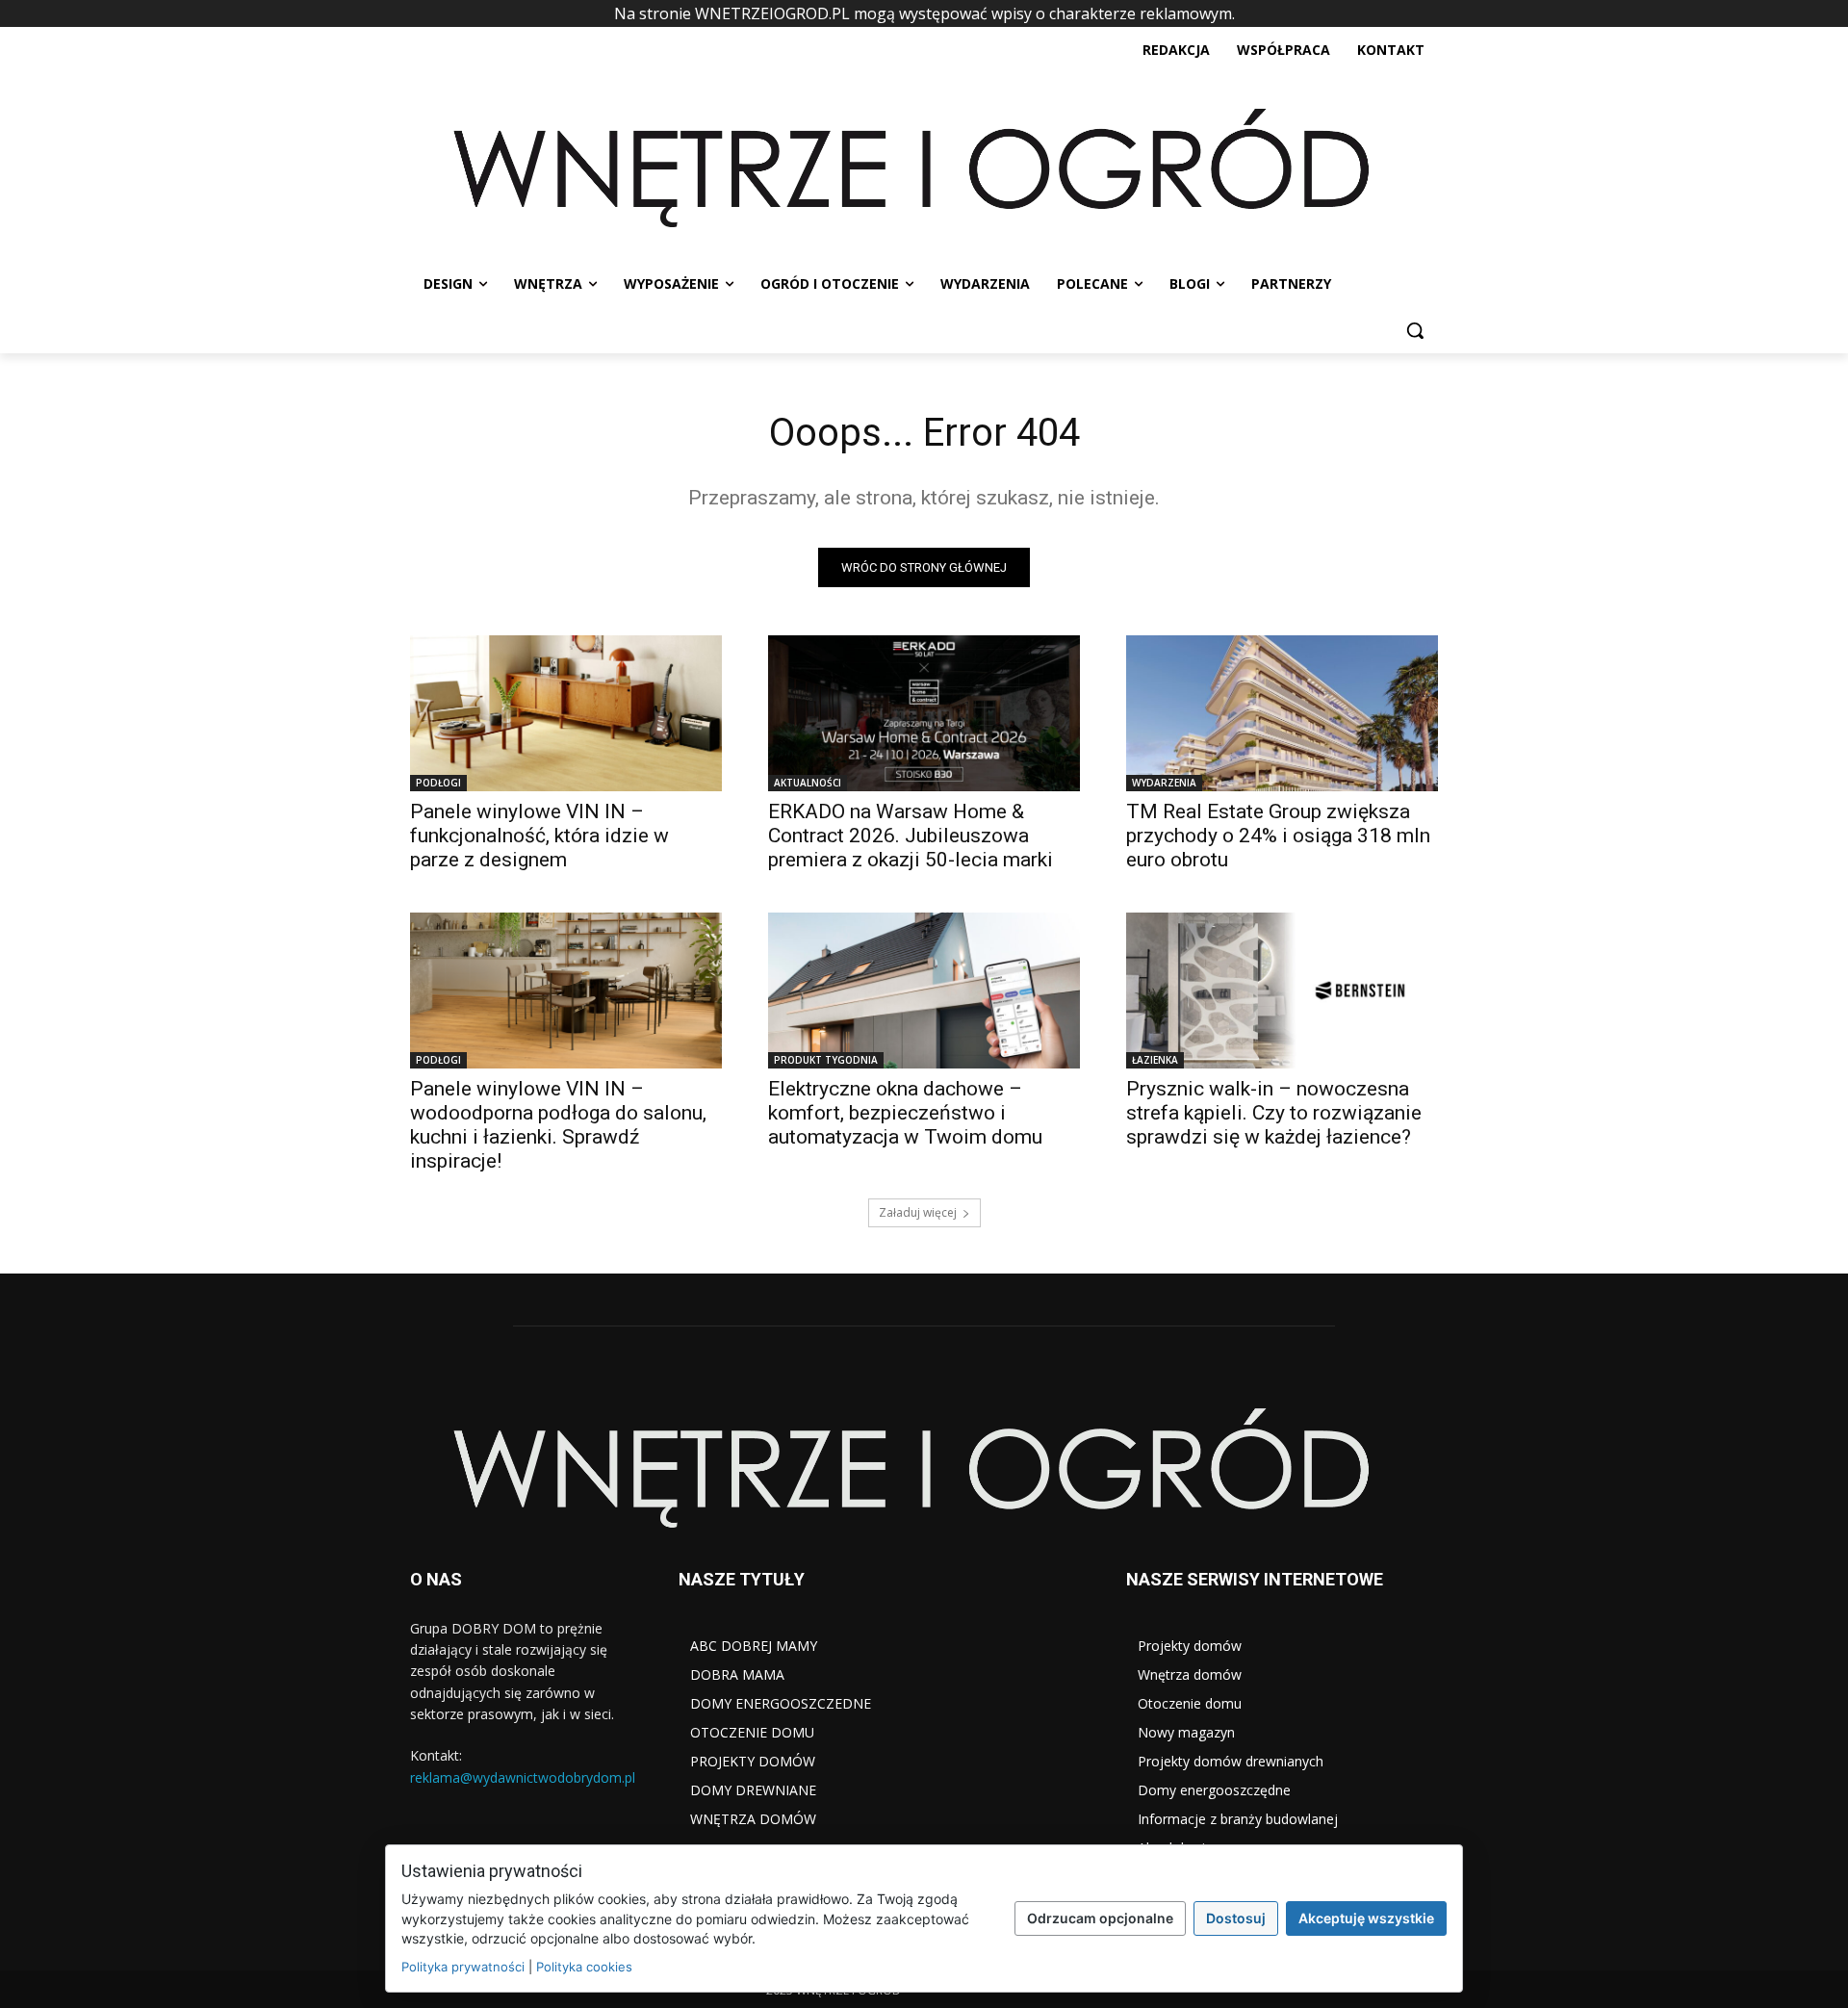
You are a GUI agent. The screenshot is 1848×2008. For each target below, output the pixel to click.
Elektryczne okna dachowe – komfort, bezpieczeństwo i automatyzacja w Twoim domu (905, 1113)
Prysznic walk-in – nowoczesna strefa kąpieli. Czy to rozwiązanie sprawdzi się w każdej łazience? (1274, 1113)
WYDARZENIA (1164, 783)
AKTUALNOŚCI (808, 783)
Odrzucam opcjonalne (1100, 1918)
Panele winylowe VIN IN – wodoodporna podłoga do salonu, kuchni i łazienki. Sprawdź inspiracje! (558, 1125)
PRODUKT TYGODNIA (826, 1060)
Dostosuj (1236, 1918)
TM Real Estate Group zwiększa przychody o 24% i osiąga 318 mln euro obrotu (1278, 836)
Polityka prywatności (463, 1967)
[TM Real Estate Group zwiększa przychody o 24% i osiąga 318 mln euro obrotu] (1282, 713)
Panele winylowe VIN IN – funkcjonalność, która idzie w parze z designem (539, 836)
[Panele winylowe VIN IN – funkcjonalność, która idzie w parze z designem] (566, 713)
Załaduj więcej (918, 1212)
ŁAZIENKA (1155, 1060)
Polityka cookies (584, 1967)
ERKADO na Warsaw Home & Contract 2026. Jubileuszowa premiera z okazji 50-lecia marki (911, 836)
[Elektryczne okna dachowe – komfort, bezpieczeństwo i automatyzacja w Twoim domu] (924, 991)
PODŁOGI (438, 783)
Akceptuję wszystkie (1366, 1918)
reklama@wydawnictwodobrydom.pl (523, 1777)
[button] (1415, 330)
